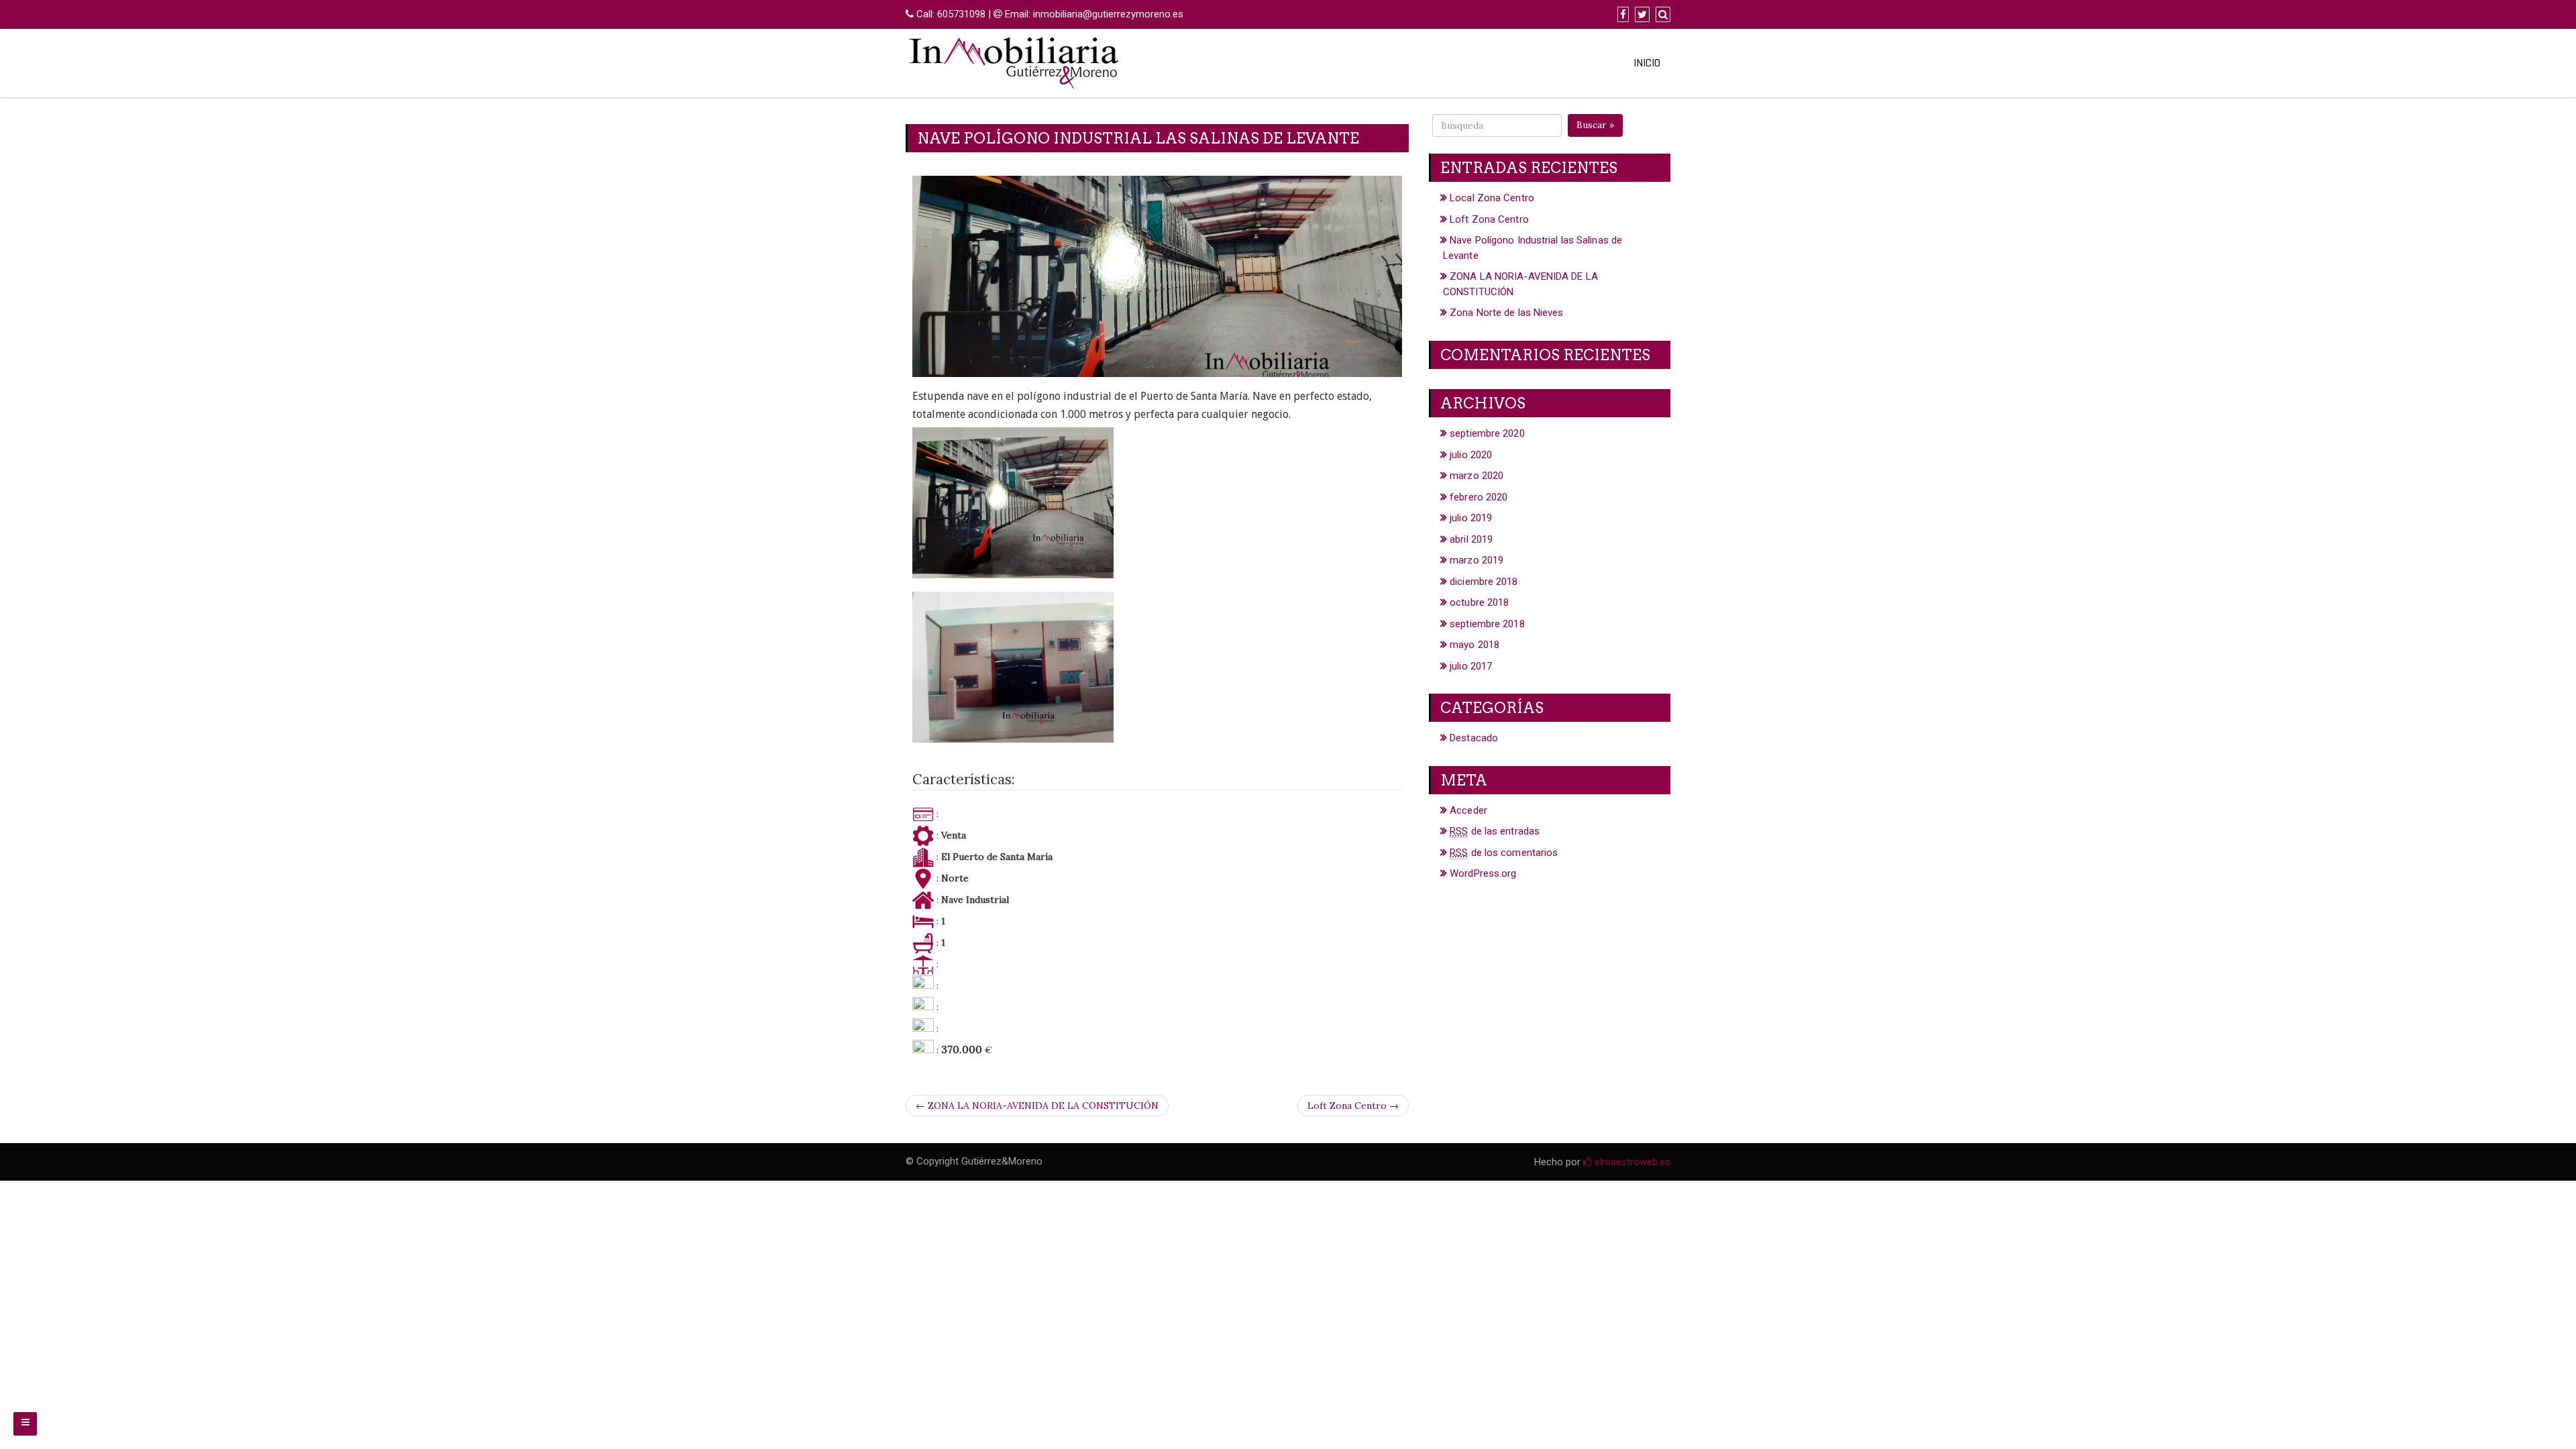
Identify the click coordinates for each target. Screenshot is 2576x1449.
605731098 (961, 14)
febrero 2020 (1479, 497)
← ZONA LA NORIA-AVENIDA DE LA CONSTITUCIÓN (1037, 1106)
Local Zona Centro (1492, 198)
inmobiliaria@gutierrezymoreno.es (1108, 14)
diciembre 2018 (1484, 582)
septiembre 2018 (1487, 624)
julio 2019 (1471, 518)
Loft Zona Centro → (1353, 1106)
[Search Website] (1661, 15)
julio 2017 (1471, 666)
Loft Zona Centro (1489, 219)
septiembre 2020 (1487, 433)
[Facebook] (1621, 15)
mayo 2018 (1474, 645)
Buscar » (1595, 125)
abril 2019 (1471, 539)
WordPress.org (1483, 873)
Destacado (1474, 738)
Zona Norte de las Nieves (1506, 313)
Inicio (1647, 63)
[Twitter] (1641, 15)
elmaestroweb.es (1631, 1162)
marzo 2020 (1477, 476)
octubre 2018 (1479, 602)
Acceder (1468, 810)
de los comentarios (1504, 853)
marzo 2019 (1477, 560)
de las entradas (1495, 831)
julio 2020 (1471, 455)
